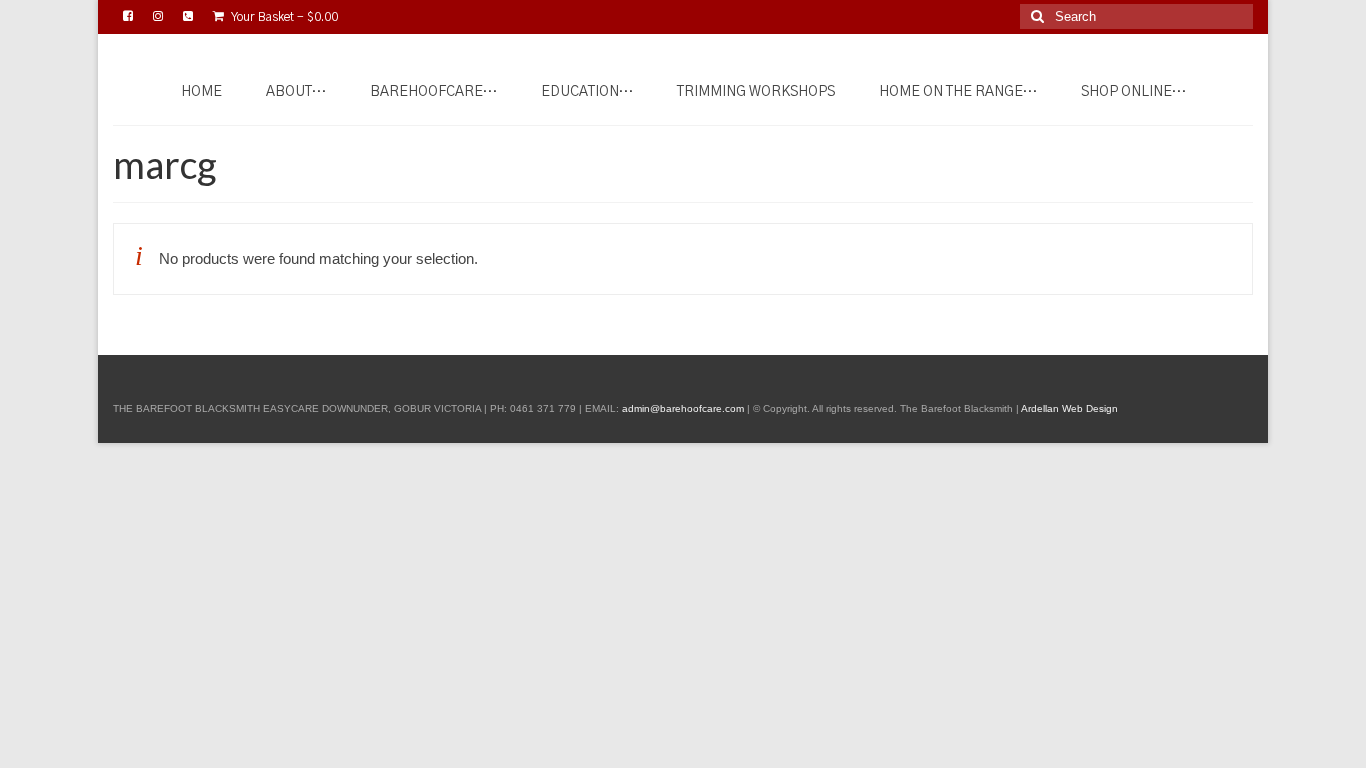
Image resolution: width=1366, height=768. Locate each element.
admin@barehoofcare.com (683, 408)
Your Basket (283, 17)
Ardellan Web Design (1069, 408)
